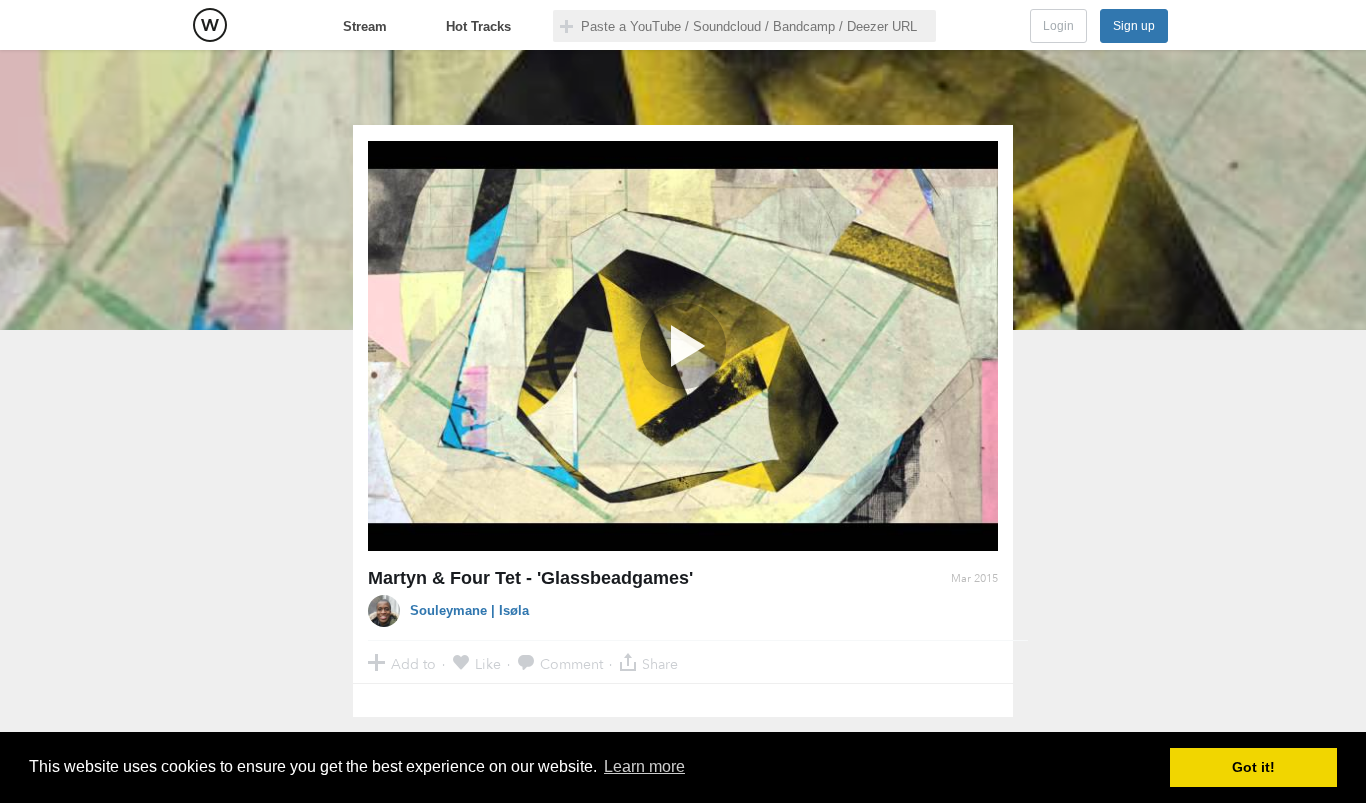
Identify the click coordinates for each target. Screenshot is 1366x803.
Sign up (1134, 26)
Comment (571, 663)
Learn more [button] (644, 766)
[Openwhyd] (210, 25)
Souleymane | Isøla (469, 610)
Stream (365, 26)
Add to (413, 663)
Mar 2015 (974, 578)
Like (488, 663)
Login (1058, 26)
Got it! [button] (1253, 767)
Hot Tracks (478, 26)
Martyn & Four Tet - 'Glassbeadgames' (530, 578)
